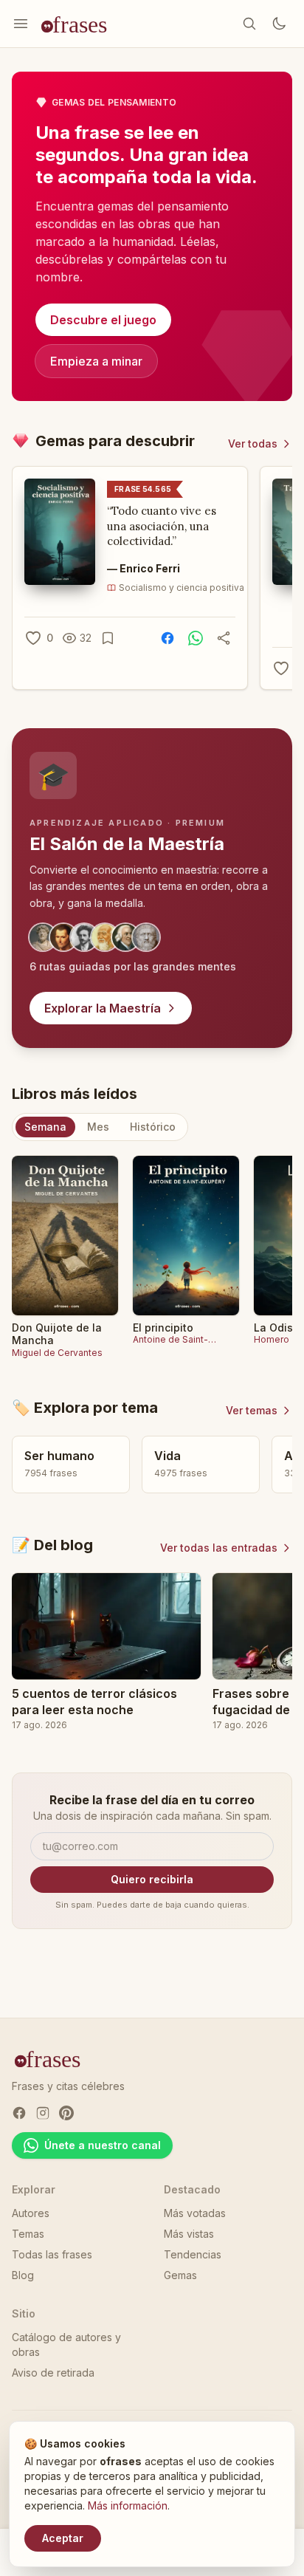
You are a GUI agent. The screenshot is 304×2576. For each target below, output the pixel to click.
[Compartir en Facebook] (167, 638)
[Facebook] (19, 2113)
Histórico (153, 1127)
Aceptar (63, 2538)
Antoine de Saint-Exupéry (170, 1340)
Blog (23, 2275)
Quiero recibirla (152, 1879)
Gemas (180, 2275)
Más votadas (195, 2213)
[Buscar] (249, 24)
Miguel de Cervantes (57, 1353)
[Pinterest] (66, 2113)
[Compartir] (224, 638)
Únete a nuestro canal (103, 2145)
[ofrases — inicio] (80, 24)
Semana (45, 1127)
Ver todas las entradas (219, 1548)
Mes (98, 1127)
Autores (31, 2213)
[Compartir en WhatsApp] (196, 638)
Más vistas (189, 2234)
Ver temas (252, 1410)
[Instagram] (43, 2113)
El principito (163, 1328)
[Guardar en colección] (108, 638)
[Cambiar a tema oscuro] (279, 24)
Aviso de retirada (53, 2373)
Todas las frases (52, 2254)
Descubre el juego (103, 320)
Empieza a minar (96, 361)
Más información (128, 2505)
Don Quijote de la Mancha (57, 1334)
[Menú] (21, 24)
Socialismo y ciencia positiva (182, 588)
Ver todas (253, 443)
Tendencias (193, 2254)
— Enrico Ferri (144, 568)
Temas (28, 2234)
